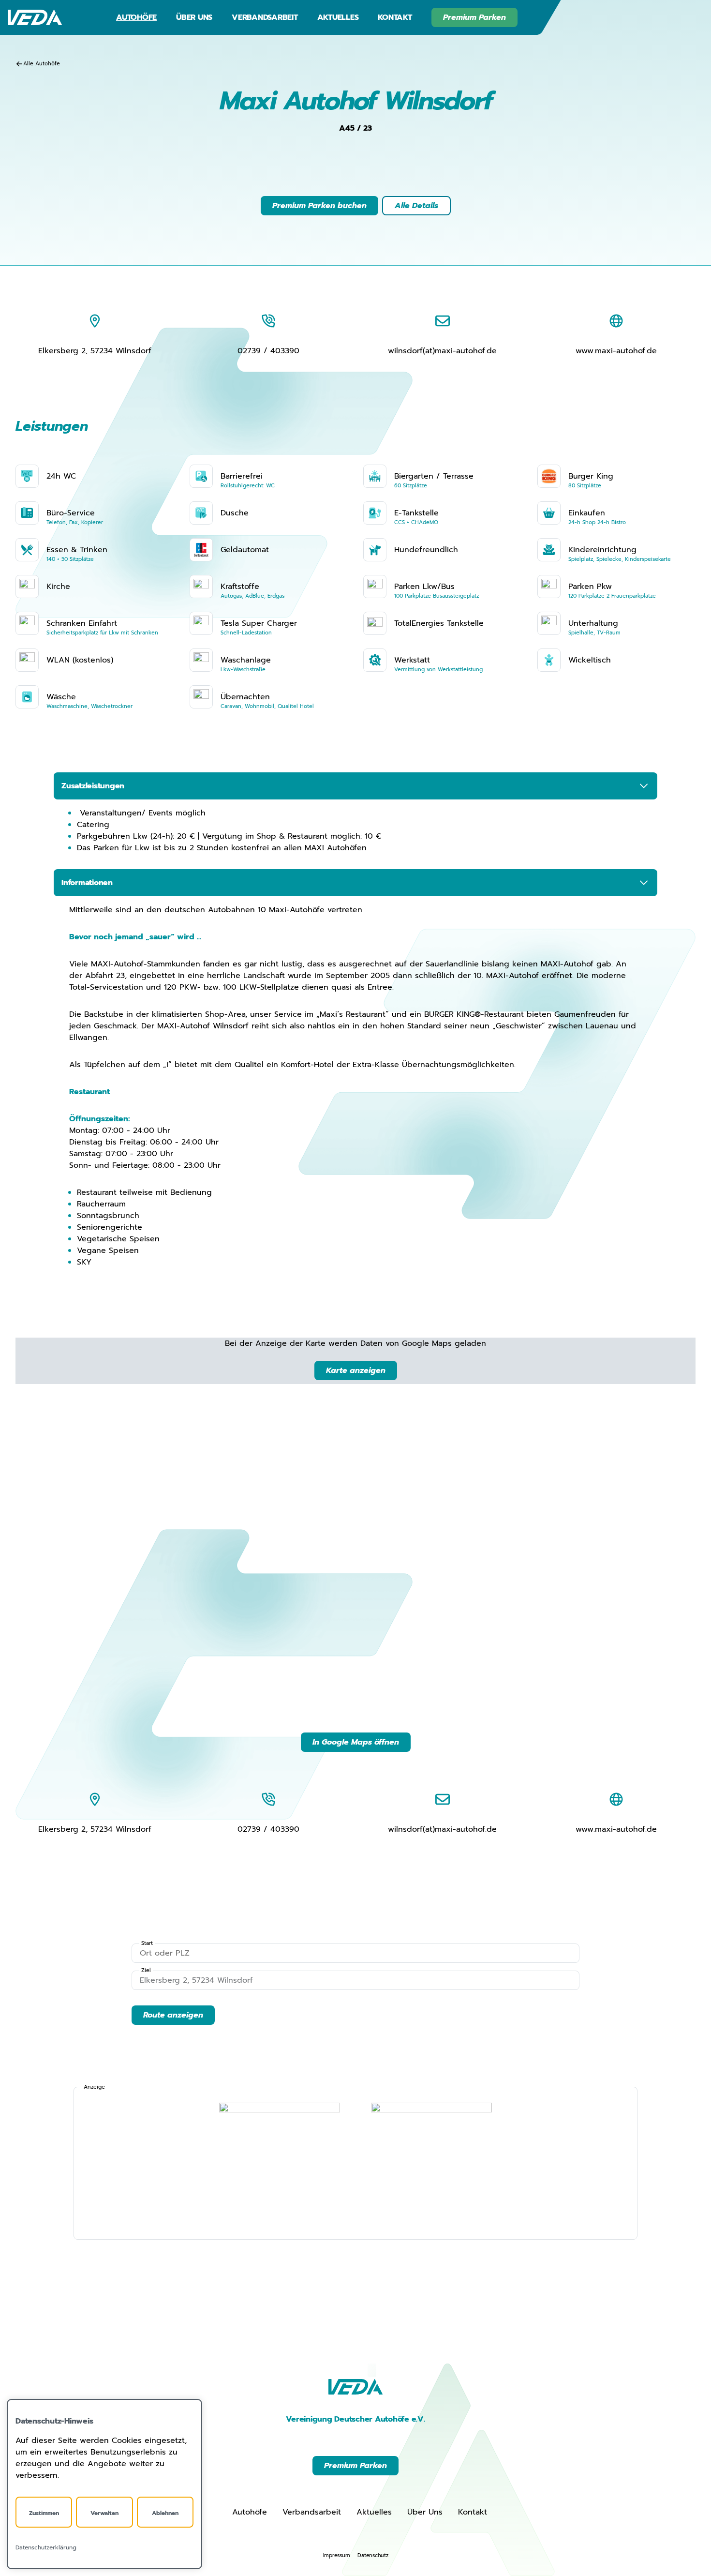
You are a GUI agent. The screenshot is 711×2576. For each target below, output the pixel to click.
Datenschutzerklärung (46, 2547)
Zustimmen (44, 2513)
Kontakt (395, 17)
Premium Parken (474, 17)
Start (147, 1943)
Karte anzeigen (356, 1371)
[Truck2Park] (431, 2163)
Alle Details (416, 206)
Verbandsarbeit (265, 17)
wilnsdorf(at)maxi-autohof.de (442, 351)
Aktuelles (338, 17)
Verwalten (104, 2513)
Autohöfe (136, 17)
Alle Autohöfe (42, 64)
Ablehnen (165, 2513)
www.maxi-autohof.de (616, 351)
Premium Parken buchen (319, 206)
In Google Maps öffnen (356, 1742)
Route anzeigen (173, 2015)
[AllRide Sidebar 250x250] (280, 2163)
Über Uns (194, 17)
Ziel (146, 1971)
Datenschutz (373, 2555)
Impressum (337, 2555)
